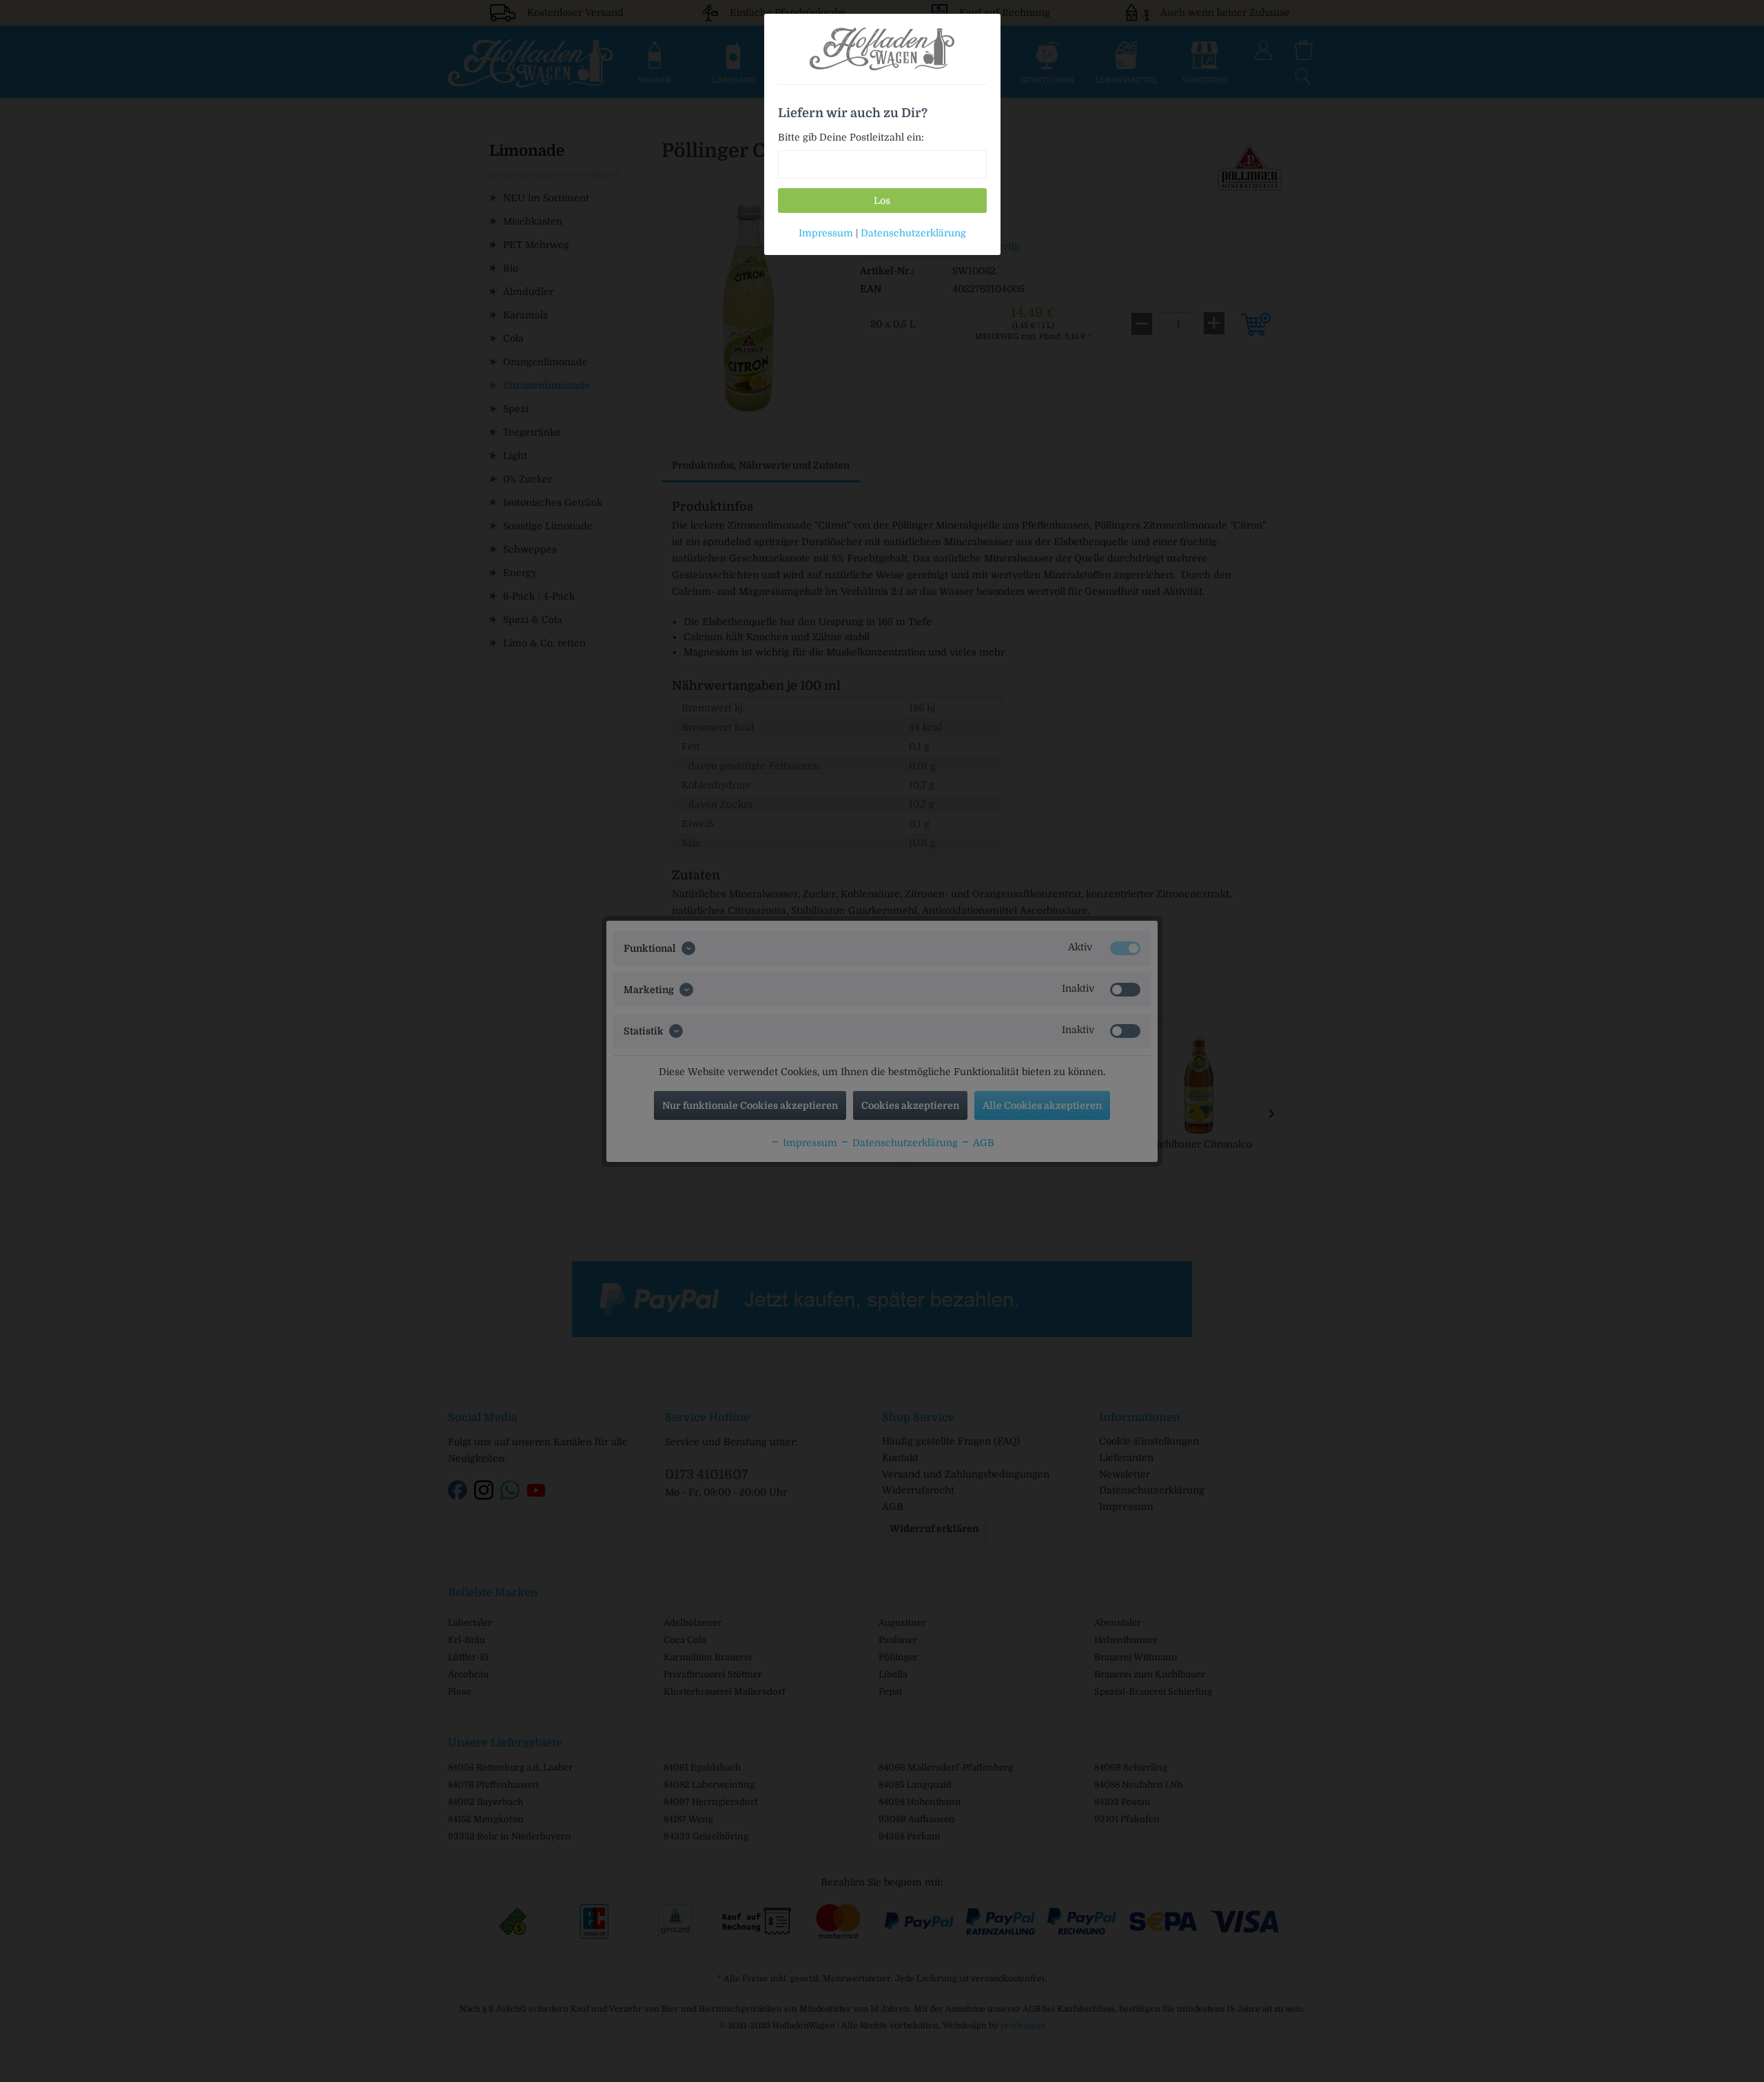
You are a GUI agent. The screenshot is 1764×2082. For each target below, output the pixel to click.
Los (882, 201)
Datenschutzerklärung (913, 233)
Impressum (826, 233)
